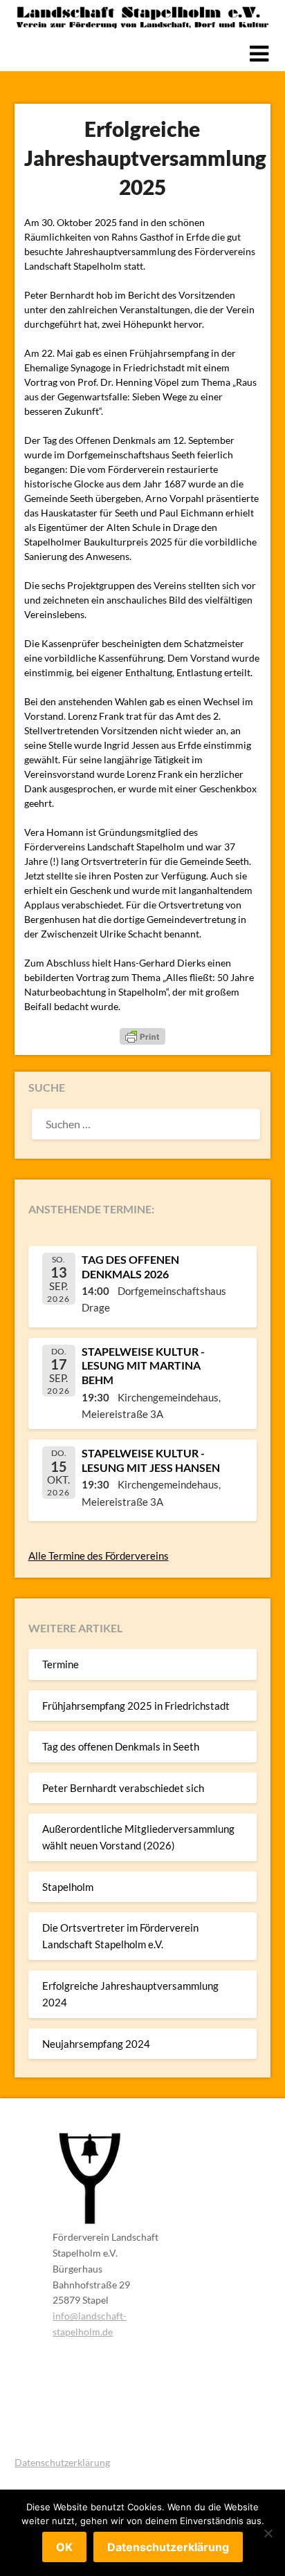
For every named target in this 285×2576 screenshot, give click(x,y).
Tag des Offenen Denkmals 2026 (130, 1267)
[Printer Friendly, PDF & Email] (142, 1036)
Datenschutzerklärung (62, 2462)
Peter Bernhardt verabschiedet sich (123, 1788)
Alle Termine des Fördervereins (99, 1556)
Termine (61, 1664)
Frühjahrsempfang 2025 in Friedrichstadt (136, 1706)
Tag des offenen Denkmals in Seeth (121, 1746)
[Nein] (268, 2533)
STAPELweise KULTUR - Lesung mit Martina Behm (143, 1366)
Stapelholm (68, 1887)
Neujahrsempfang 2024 (96, 2044)
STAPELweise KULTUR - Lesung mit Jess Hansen (151, 1460)
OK (64, 2547)
